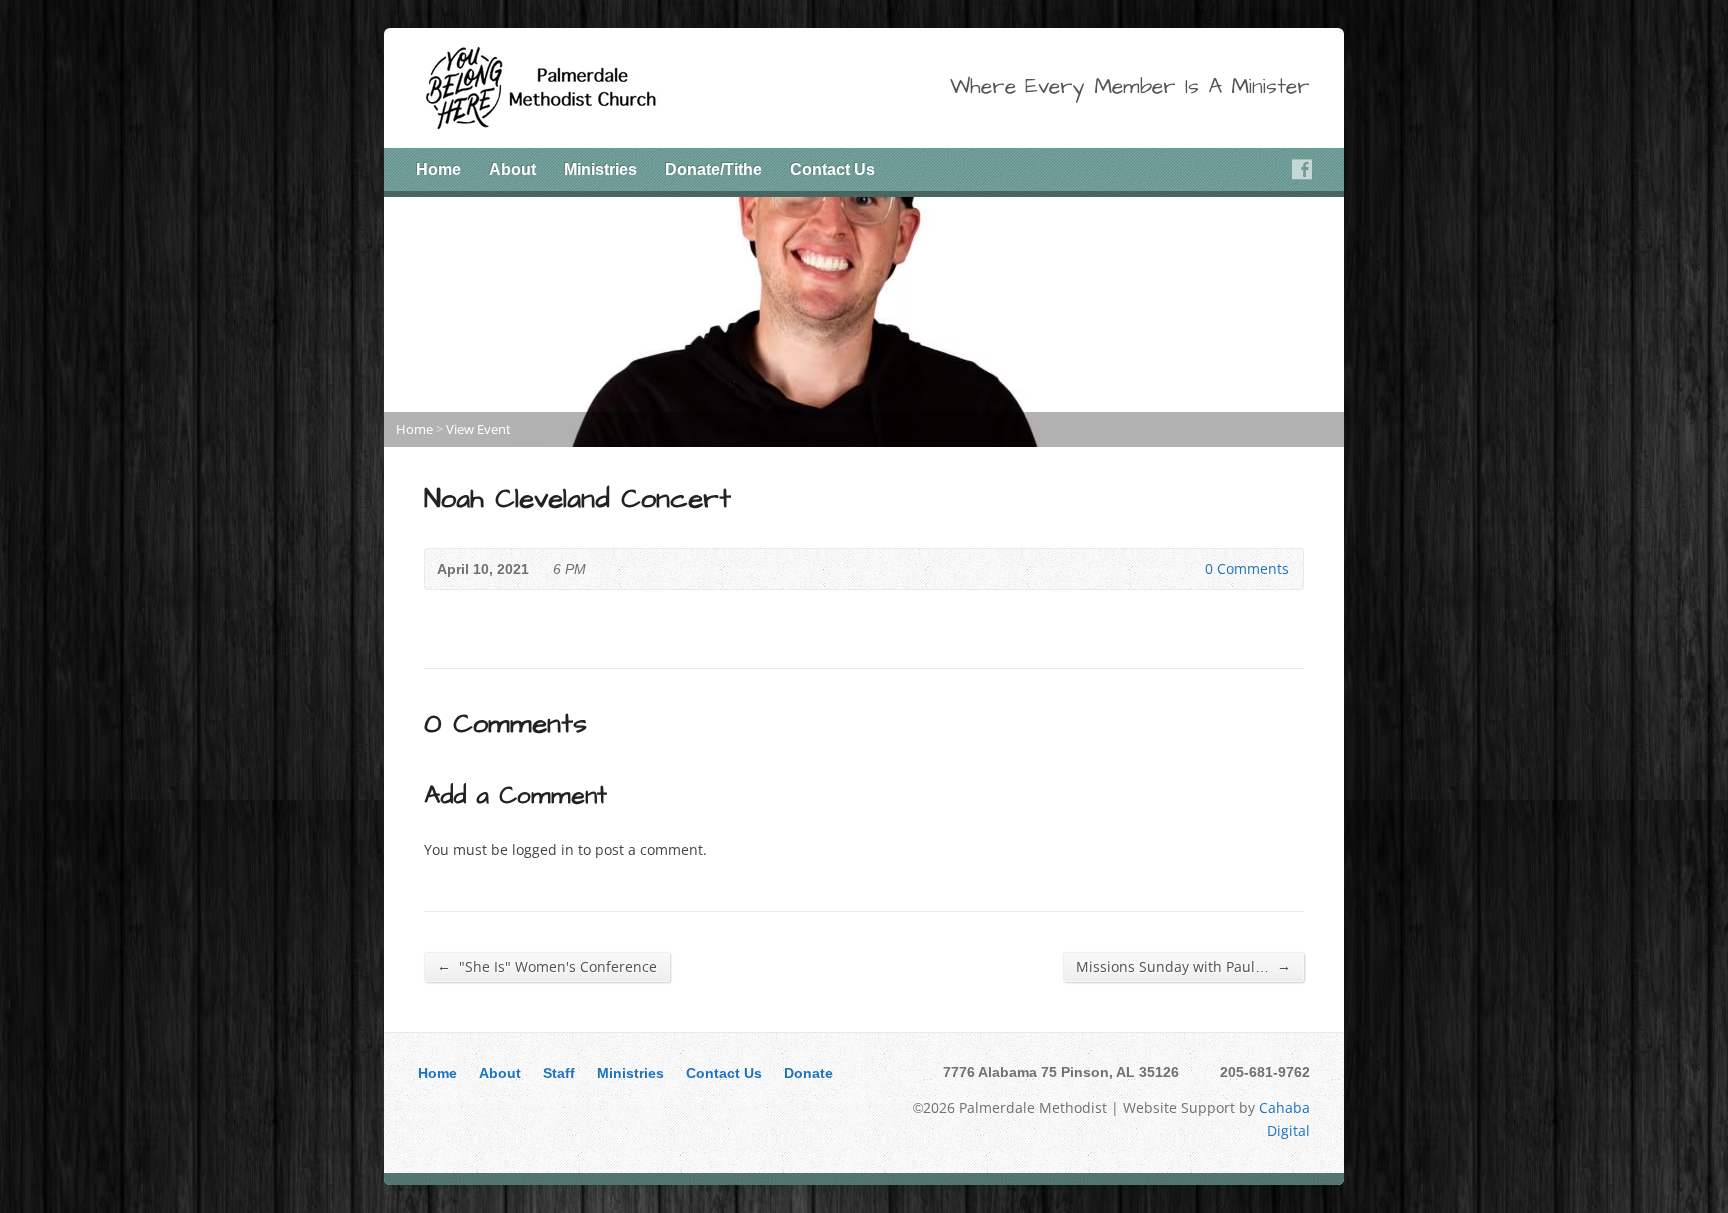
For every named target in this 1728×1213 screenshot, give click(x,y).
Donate (808, 1073)
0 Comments (1188, 568)
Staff (559, 1073)
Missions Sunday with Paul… (1183, 966)
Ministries (600, 169)
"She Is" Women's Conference (547, 966)
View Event (478, 429)
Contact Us (832, 169)
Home (438, 169)
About (500, 1073)
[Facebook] (1302, 169)
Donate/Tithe (713, 169)
